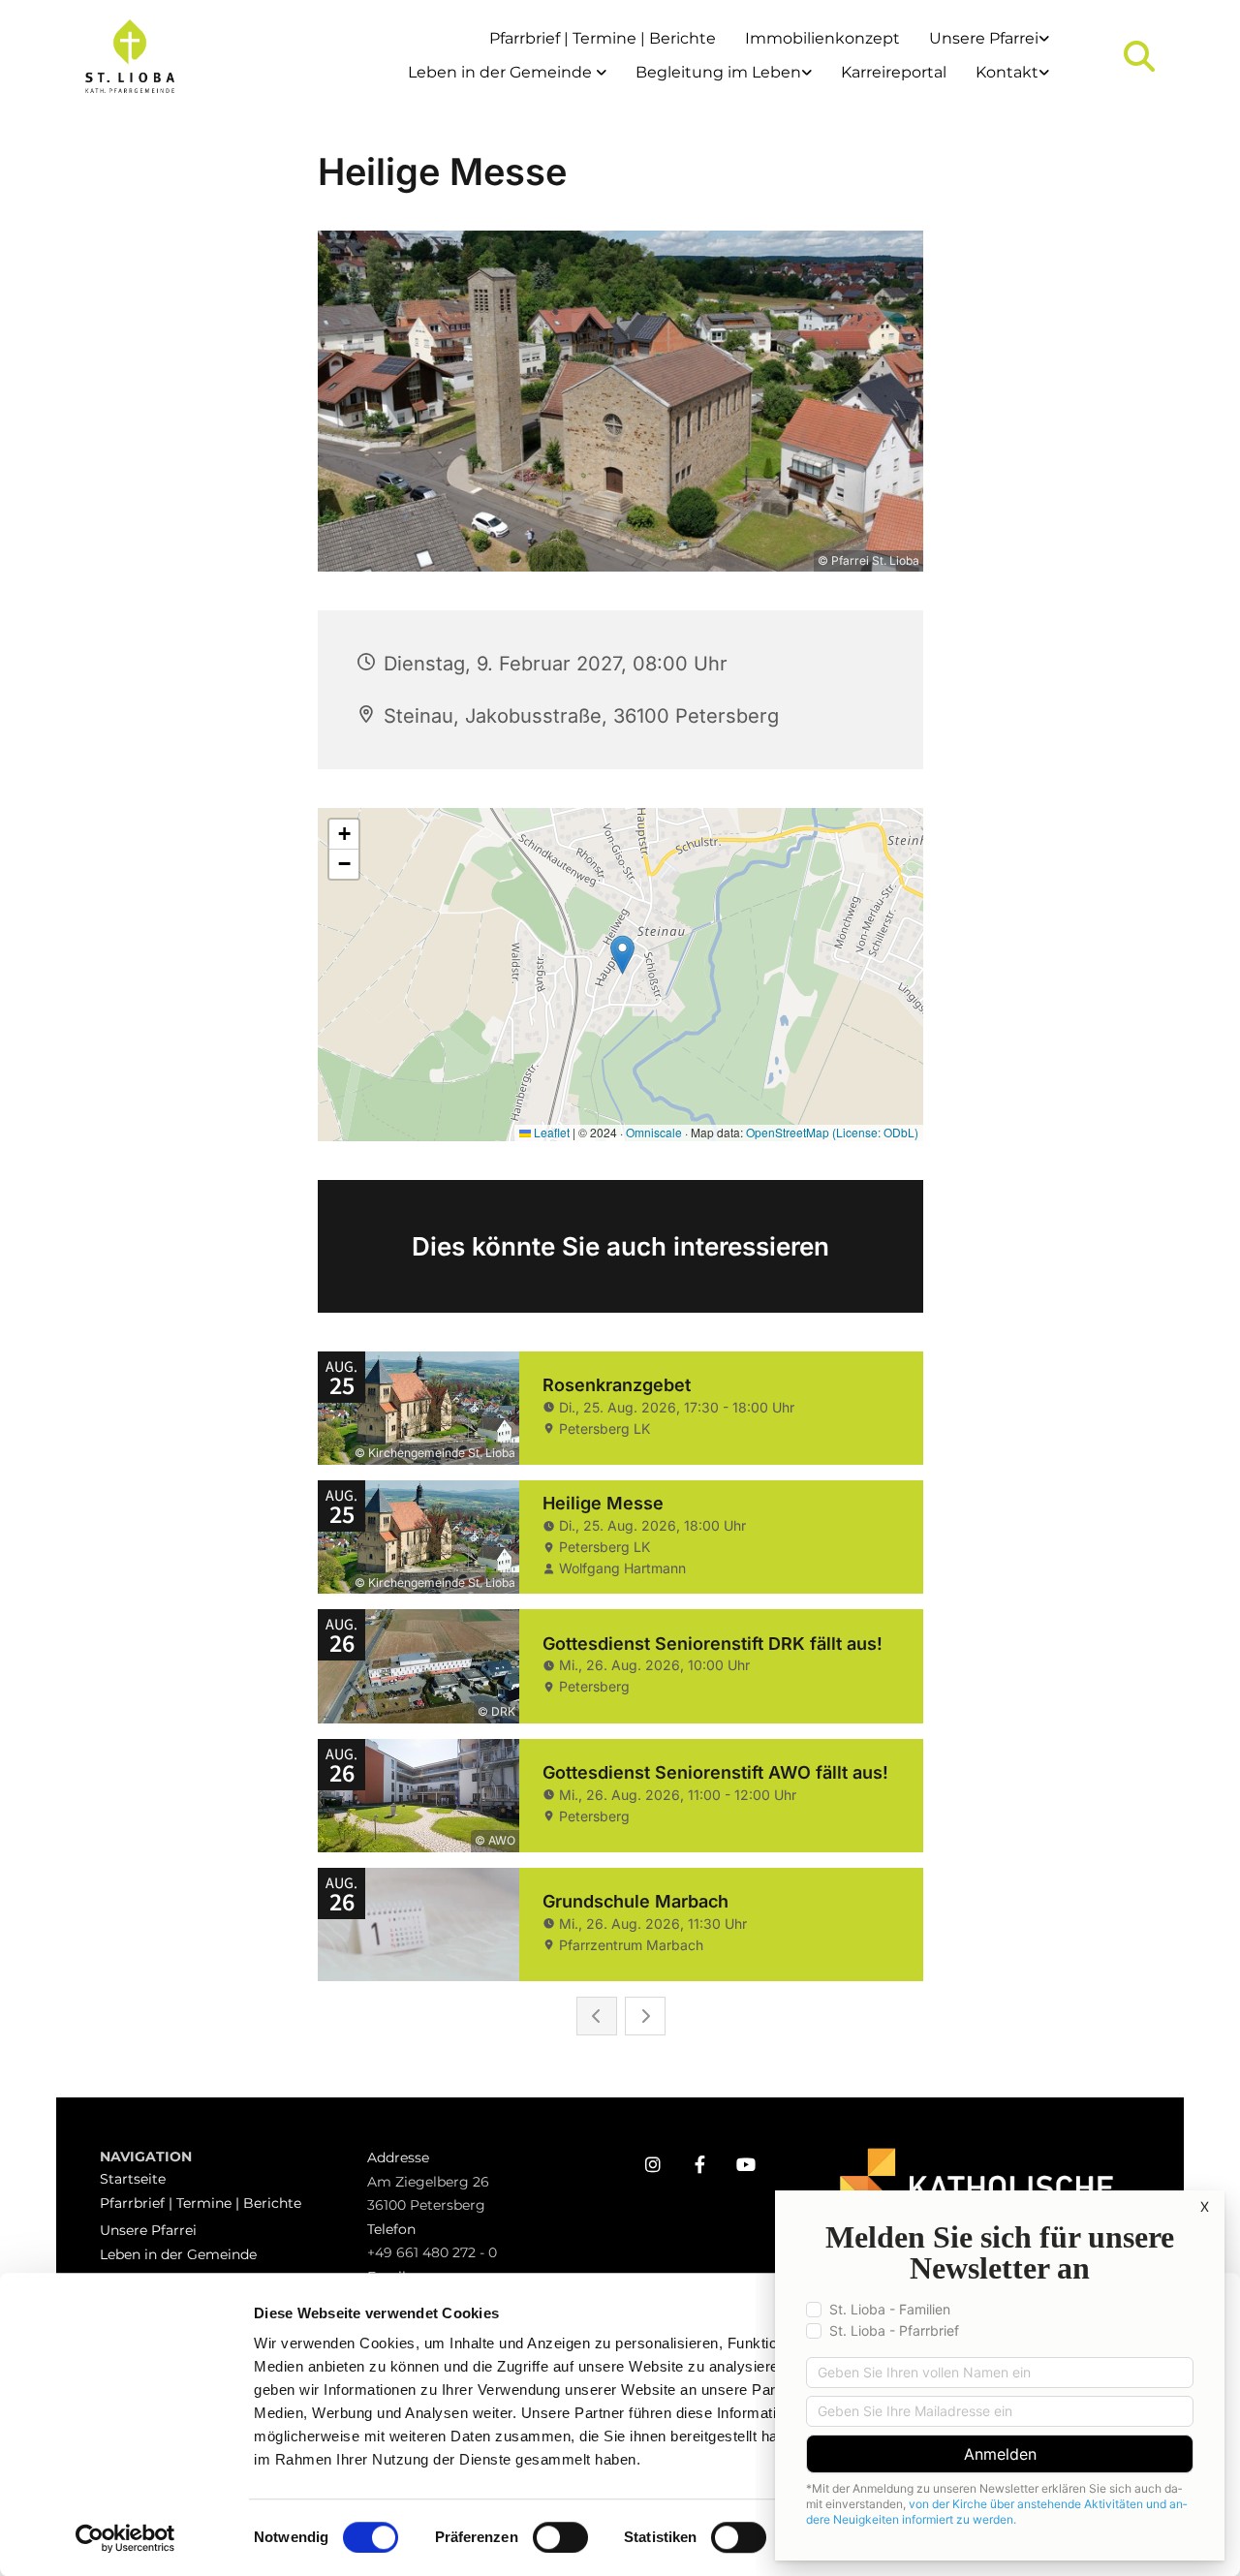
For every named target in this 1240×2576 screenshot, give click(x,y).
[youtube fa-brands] (746, 2164)
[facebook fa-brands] (699, 2164)
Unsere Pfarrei (984, 38)
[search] (1139, 56)
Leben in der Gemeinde (502, 72)
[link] (989, 39)
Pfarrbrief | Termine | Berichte (603, 38)
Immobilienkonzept (822, 38)
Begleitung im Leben (718, 72)
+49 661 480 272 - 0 (432, 2252)
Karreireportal (894, 72)
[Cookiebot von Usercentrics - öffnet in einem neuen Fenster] (125, 2538)
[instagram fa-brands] (653, 2164)
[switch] (560, 2537)
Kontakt (1007, 72)
